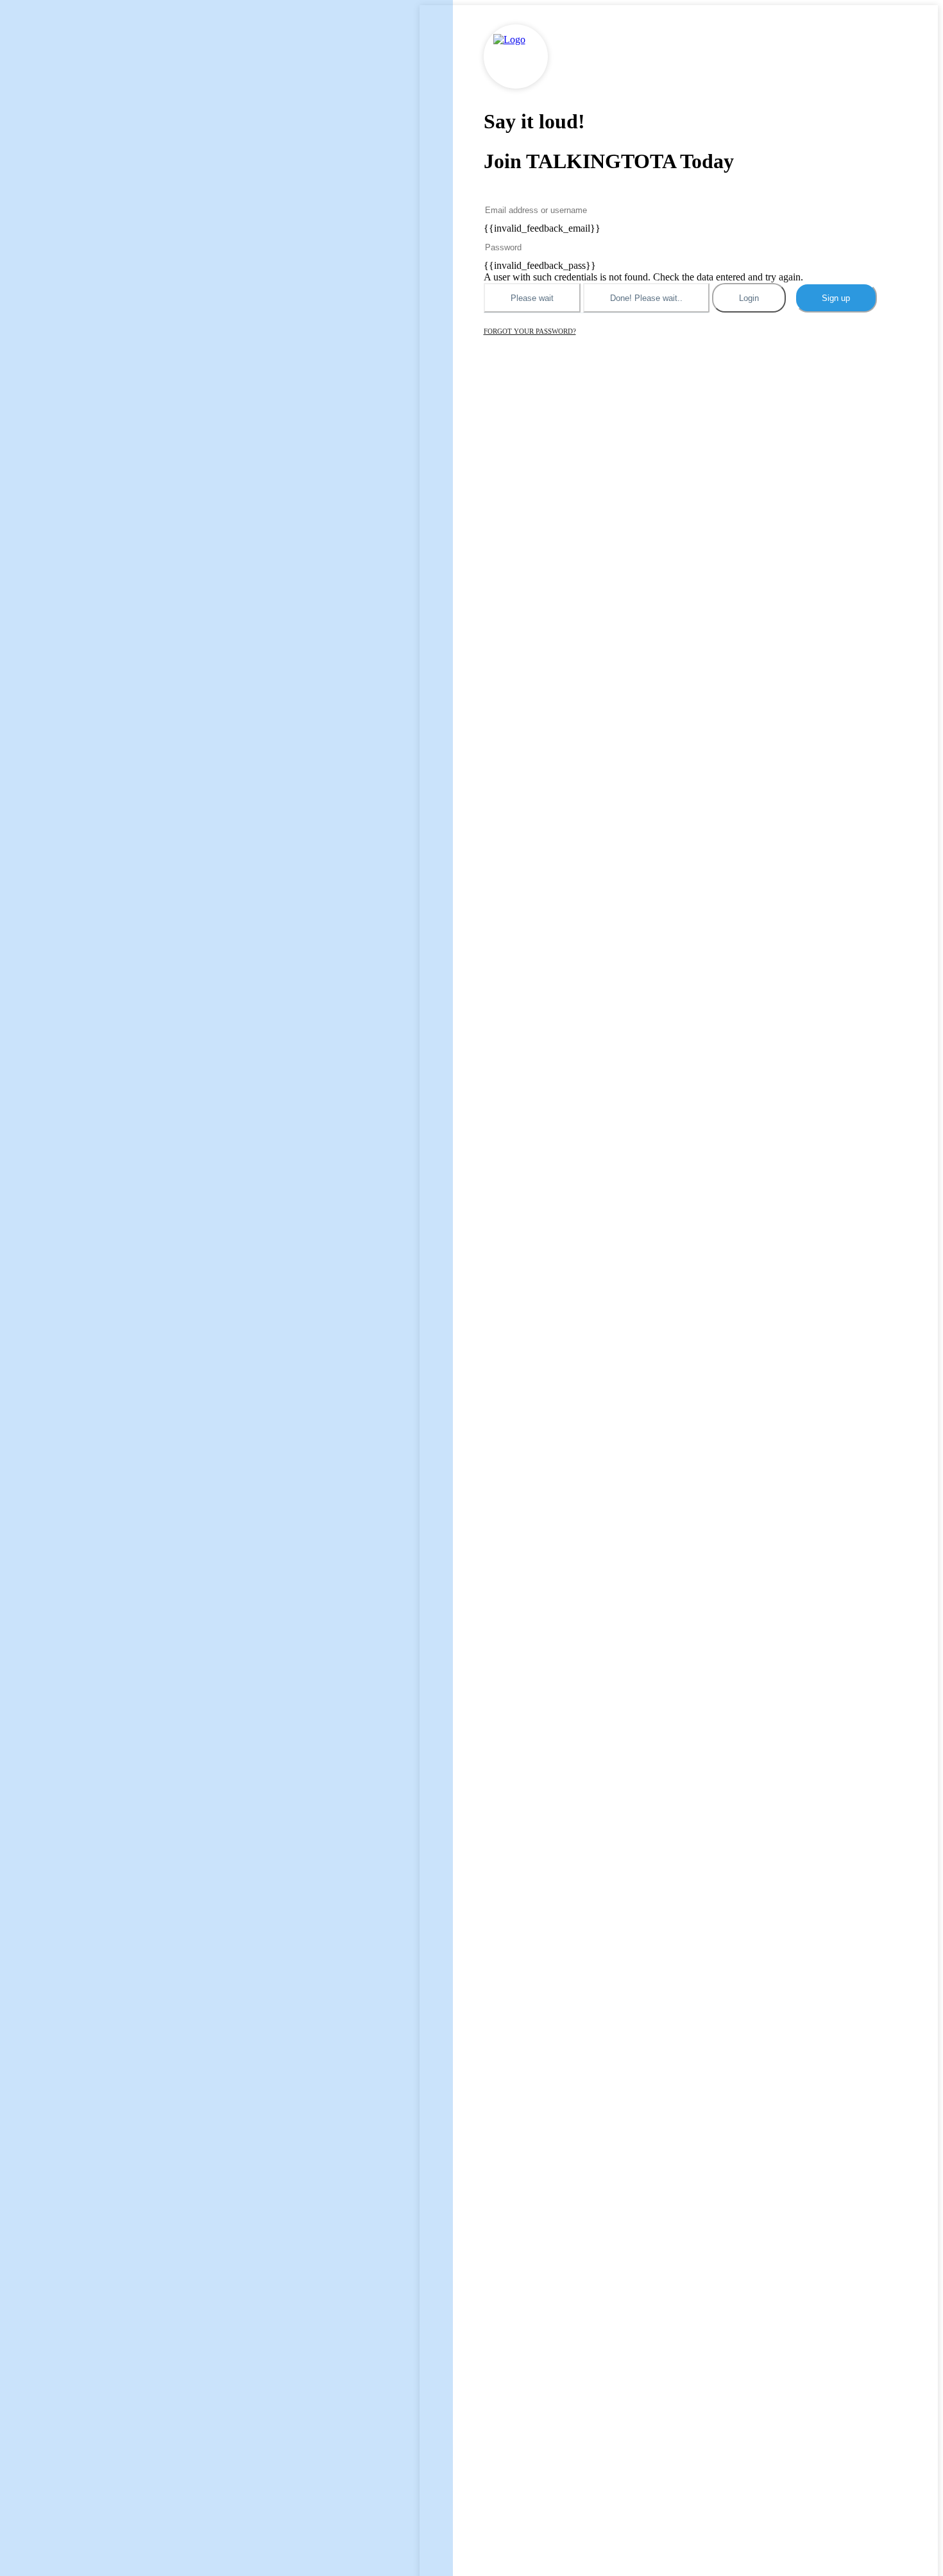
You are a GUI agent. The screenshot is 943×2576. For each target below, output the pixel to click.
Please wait (532, 298)
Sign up (836, 298)
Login (749, 298)
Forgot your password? (530, 331)
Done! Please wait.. (646, 298)
